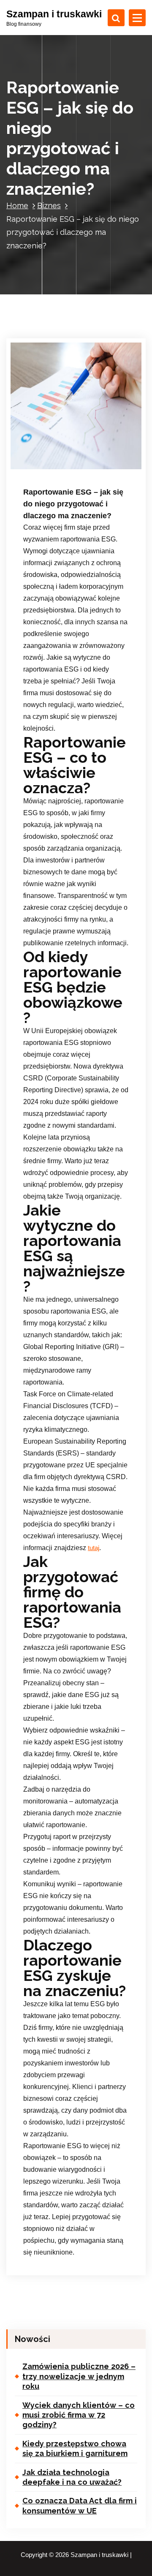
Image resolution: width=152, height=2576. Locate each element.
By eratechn (52, 467)
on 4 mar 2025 (54, 456)
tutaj (94, 1548)
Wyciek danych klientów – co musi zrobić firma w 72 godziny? (79, 2415)
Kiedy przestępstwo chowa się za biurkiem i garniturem (75, 2448)
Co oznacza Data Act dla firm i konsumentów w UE (80, 2505)
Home (17, 205)
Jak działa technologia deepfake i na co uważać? (72, 2477)
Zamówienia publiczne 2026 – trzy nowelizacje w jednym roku (79, 2376)
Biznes (49, 205)
